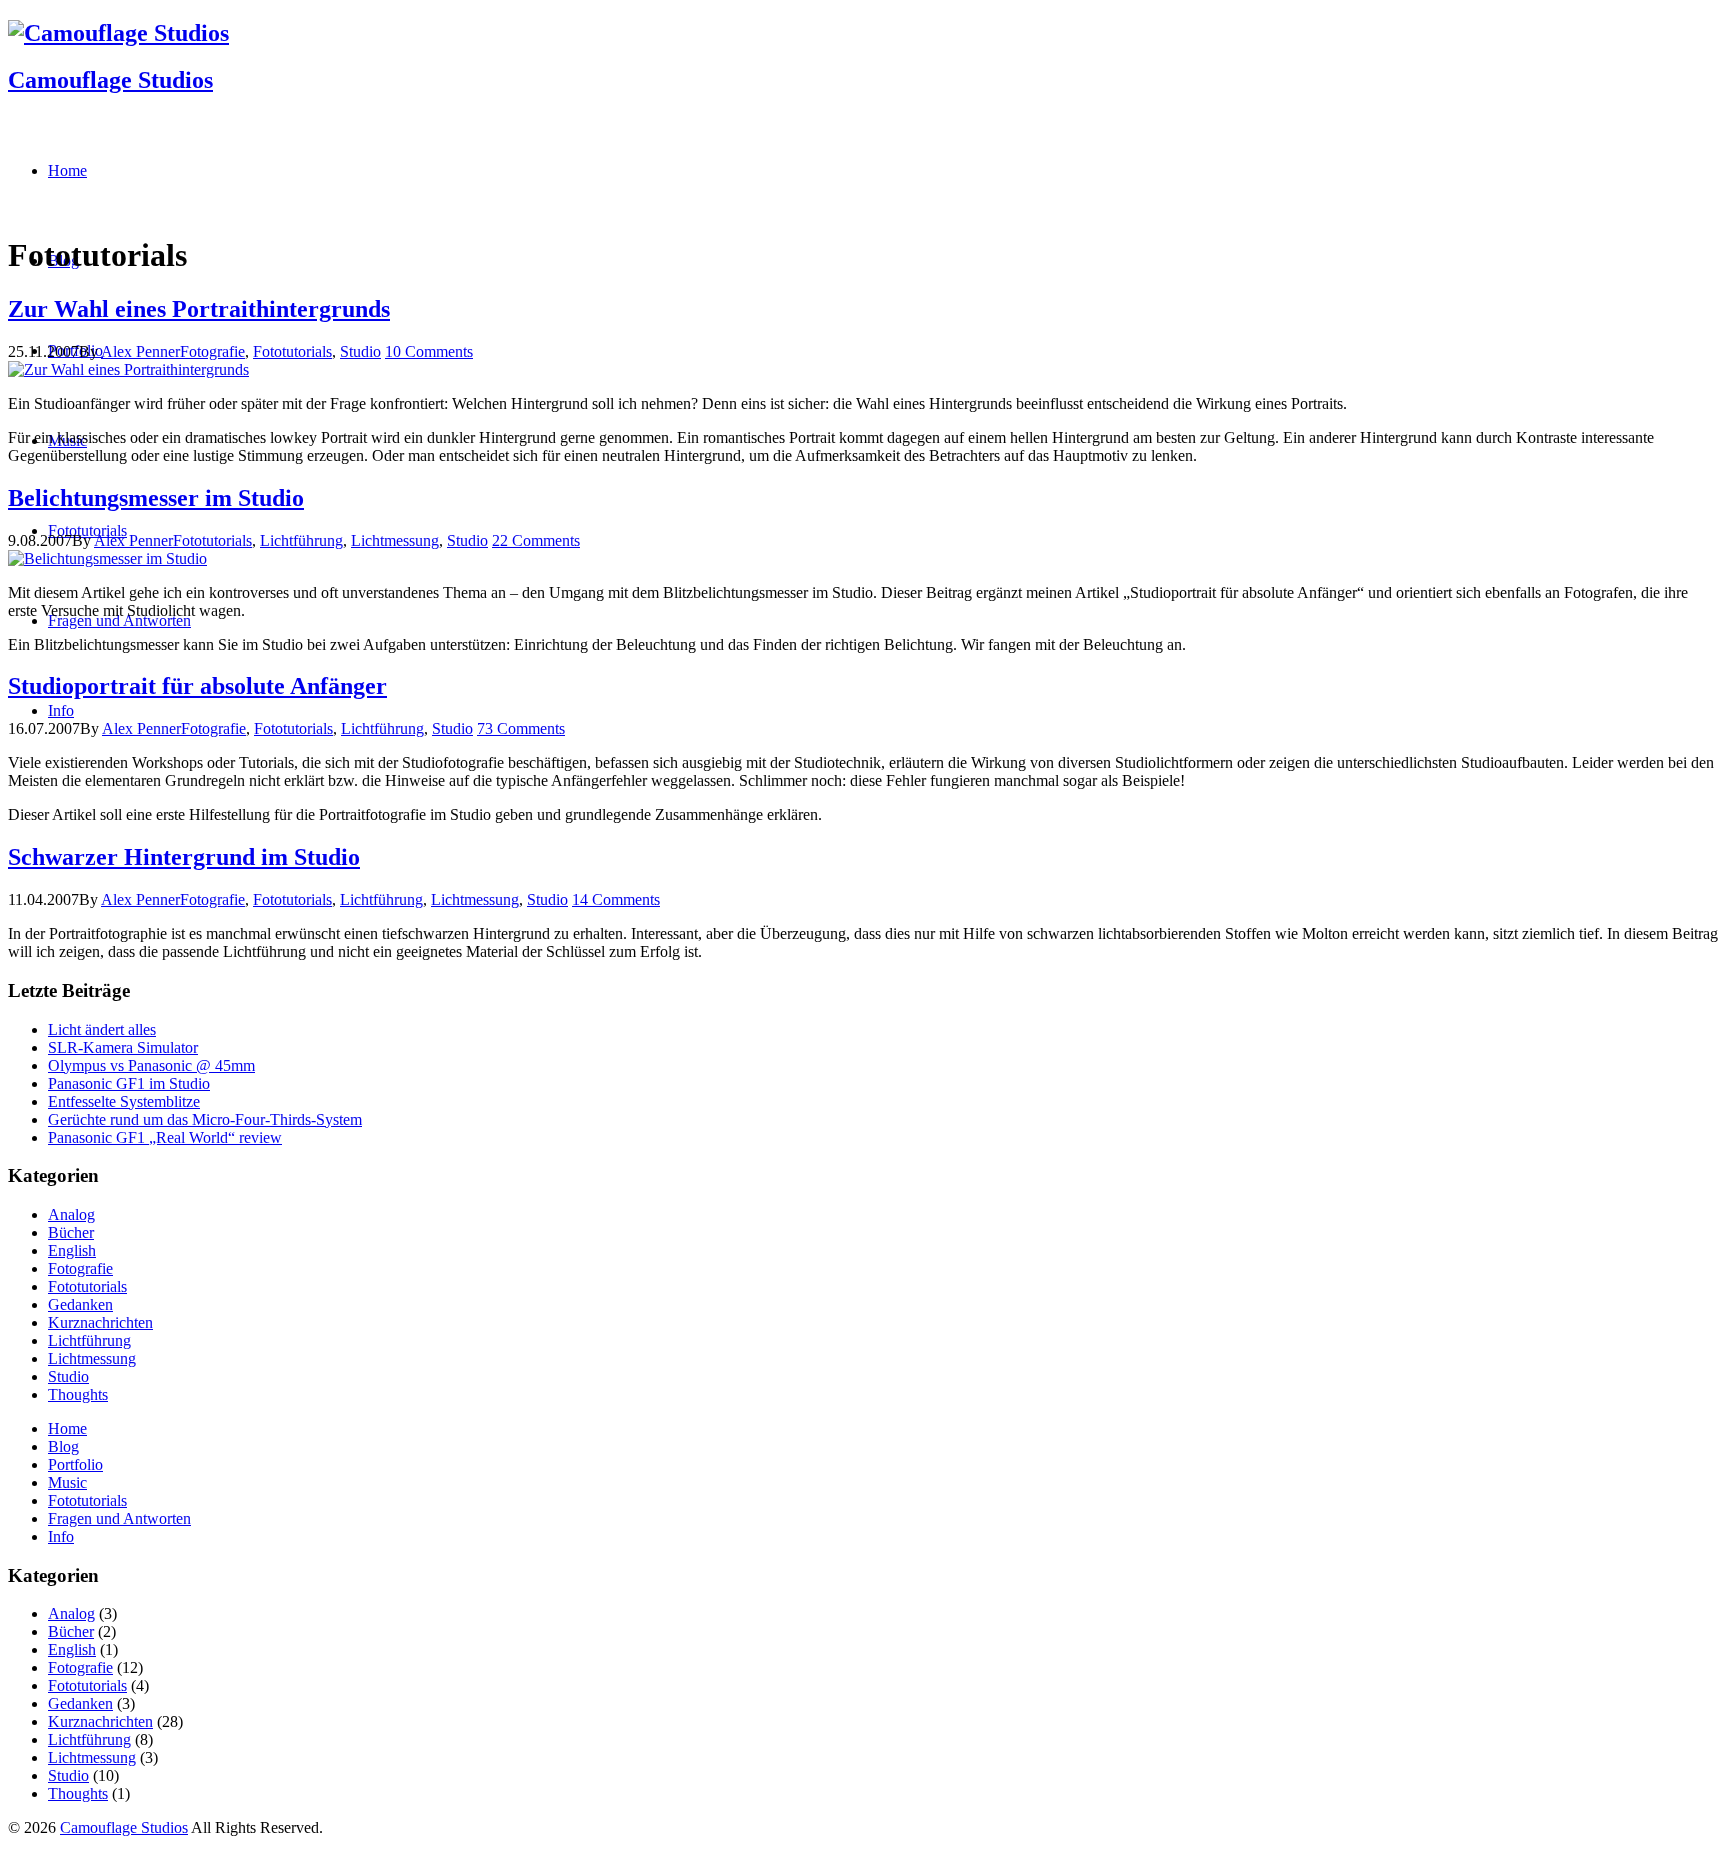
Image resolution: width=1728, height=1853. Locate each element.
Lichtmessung (395, 540)
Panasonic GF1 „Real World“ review (165, 1137)
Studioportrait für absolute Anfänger (197, 686)
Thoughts (78, 1394)
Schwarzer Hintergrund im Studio (184, 857)
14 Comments (616, 899)
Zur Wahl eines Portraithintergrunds (199, 309)
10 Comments (429, 351)
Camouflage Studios (110, 80)
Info (61, 1536)
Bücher (71, 1232)
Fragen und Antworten (119, 1518)
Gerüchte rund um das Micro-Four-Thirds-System (205, 1119)
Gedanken (80, 1304)
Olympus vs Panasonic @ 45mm (151, 1065)
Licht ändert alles (102, 1029)
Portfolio (75, 1464)
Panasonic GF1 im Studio (129, 1083)
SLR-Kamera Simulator (123, 1047)
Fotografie (212, 351)
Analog (71, 1214)
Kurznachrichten (100, 1322)
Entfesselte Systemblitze (124, 1101)
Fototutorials (292, 351)
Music (67, 1482)
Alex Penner (140, 351)
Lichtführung (301, 540)
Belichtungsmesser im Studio (156, 498)
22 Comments (536, 540)
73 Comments (521, 728)
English (72, 1250)
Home (67, 1428)
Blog (63, 1446)
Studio (360, 351)
